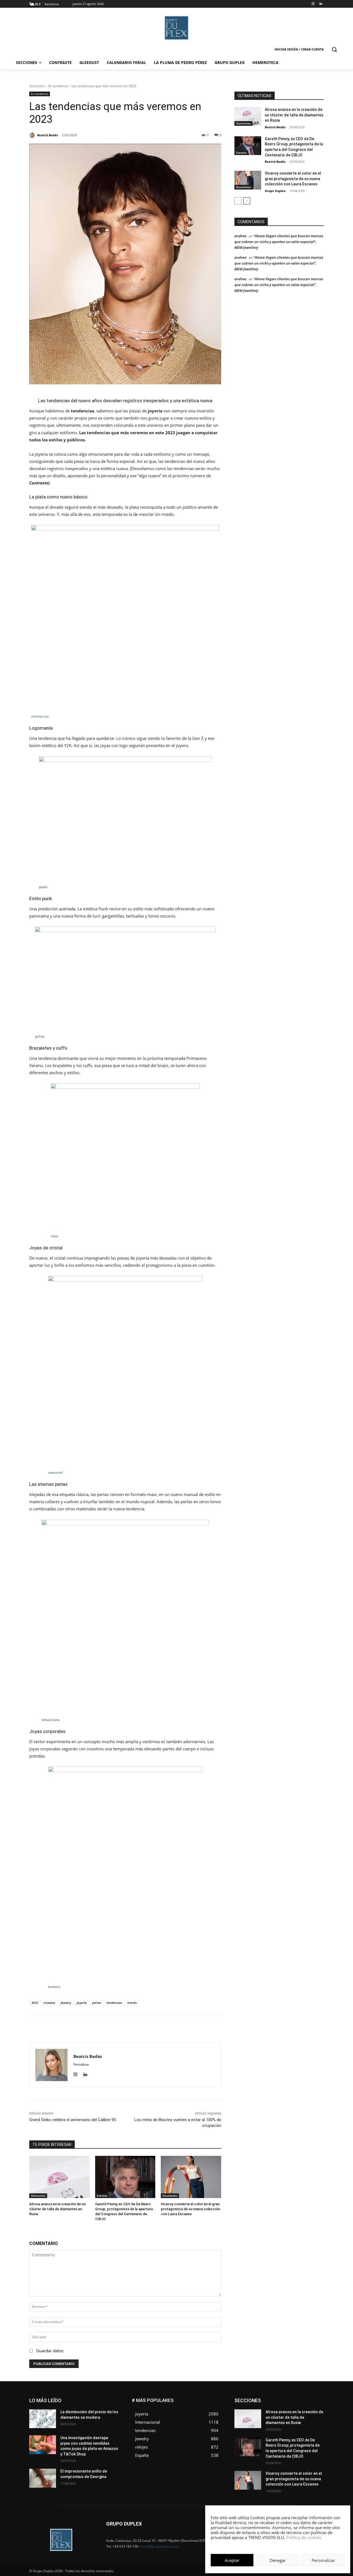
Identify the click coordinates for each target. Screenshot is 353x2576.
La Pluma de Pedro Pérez (304, 2411)
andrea (240, 236)
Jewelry (66, 2003)
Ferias (295, 2407)
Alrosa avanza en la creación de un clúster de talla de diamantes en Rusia (57, 2209)
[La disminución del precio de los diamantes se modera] (43, 2419)
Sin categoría (313, 2423)
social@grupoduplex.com (159, 2546)
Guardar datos (50, 2351)
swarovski (56, 1473)
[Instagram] (313, 4)
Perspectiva (315, 2419)
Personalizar (323, 2560)
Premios (266, 2423)
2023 (35, 2003)
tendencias (114, 2003)
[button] (334, 49)
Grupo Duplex (275, 191)
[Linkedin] (321, 4)
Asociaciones (268, 2398)
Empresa (317, 2398)
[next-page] (247, 201)
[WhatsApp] (139, 2029)
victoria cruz (40, 716)
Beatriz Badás (275, 127)
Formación (315, 2407)
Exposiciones (273, 2407)
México (286, 2415)
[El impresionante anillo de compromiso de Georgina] (43, 2478)
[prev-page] (238, 201)
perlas (97, 2003)
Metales (268, 2415)
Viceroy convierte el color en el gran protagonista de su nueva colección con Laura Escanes (190, 2209)
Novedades (170, 2196)
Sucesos (317, 2427)
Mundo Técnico (311, 2415)
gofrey (40, 1036)
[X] (126, 2029)
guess (43, 887)
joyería (82, 2003)
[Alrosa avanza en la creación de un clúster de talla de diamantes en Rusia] (59, 2177)
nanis (54, 1236)
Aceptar (232, 2560)
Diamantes (38, 2196)
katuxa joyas (51, 1720)
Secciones (37, 86)
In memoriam (268, 2411)
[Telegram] (164, 2029)
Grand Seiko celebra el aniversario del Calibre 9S (73, 2120)
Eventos (102, 2196)
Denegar (278, 2560)
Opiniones (291, 2419)
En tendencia (58, 86)
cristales (49, 2003)
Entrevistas (296, 2403)
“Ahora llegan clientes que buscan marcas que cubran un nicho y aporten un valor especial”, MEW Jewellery (279, 242)
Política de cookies (304, 2537)
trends (132, 2003)
